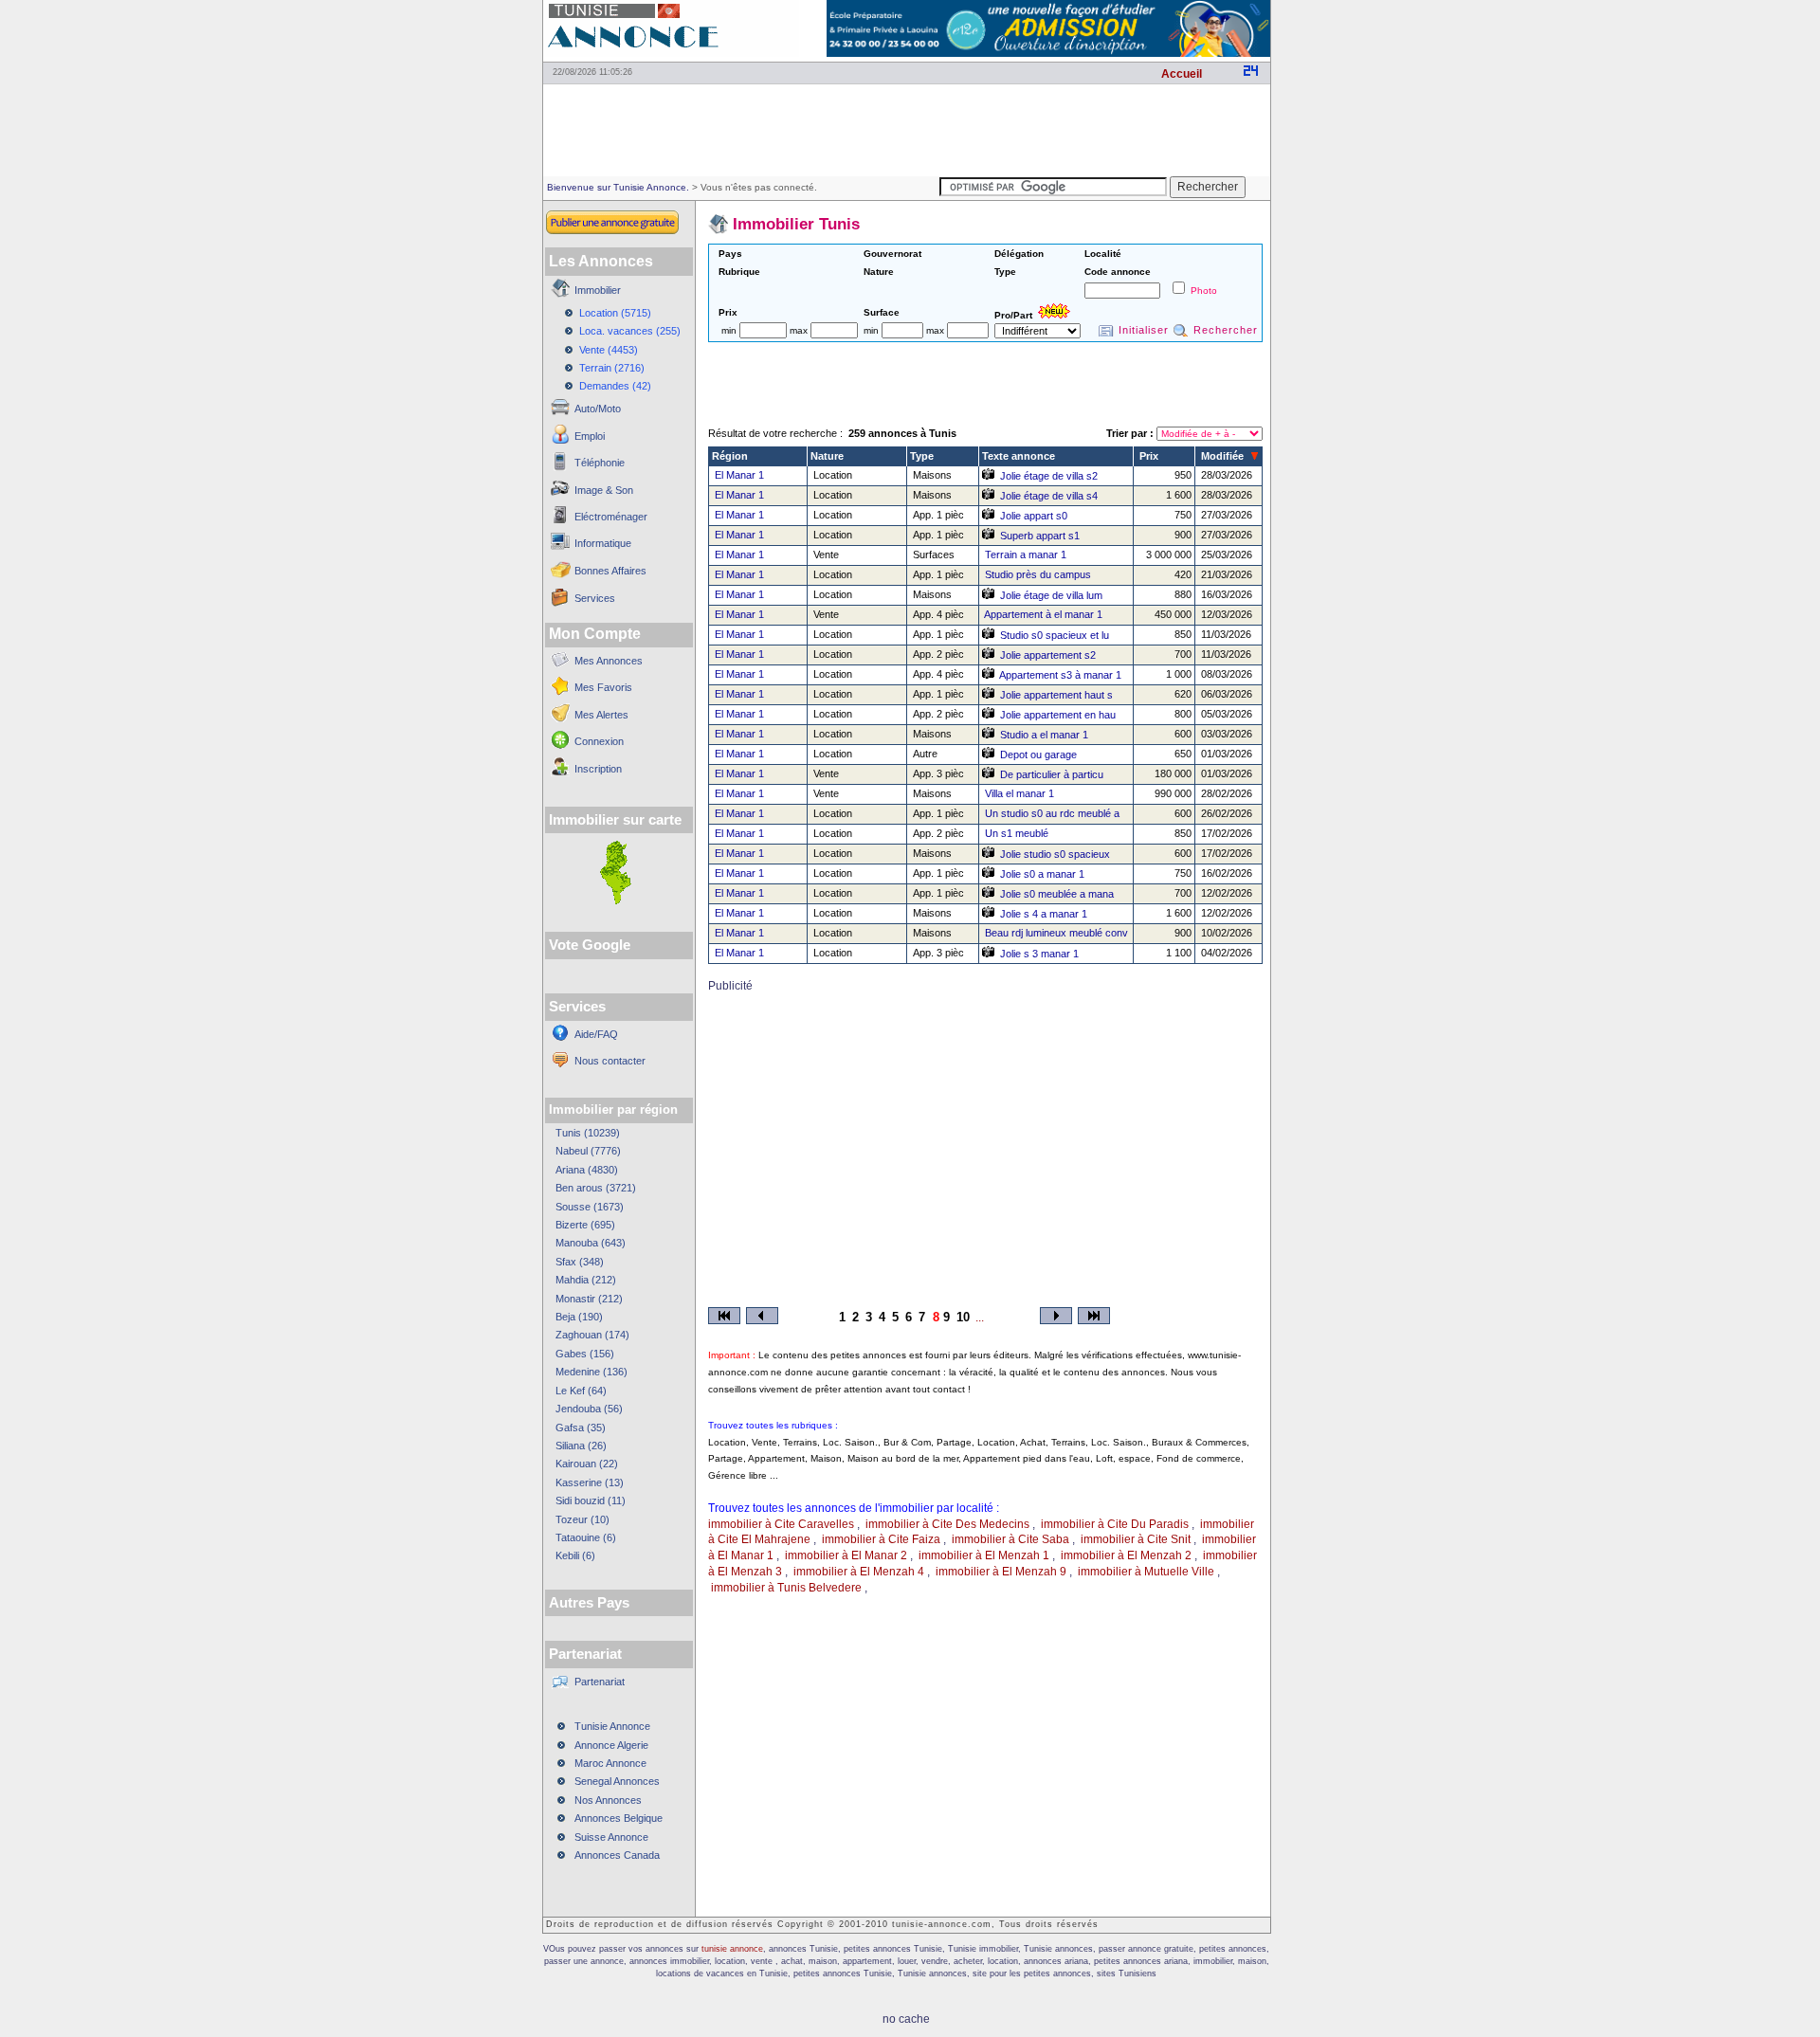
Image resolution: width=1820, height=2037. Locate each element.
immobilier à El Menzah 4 (859, 1572)
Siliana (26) (581, 1446)
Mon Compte (595, 634)
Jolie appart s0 (1034, 516)
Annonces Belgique (619, 1818)
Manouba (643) (591, 1243)
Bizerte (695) (585, 1225)
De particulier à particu (1052, 774)
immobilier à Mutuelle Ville (1146, 1572)
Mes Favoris (603, 687)
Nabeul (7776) (588, 1151)
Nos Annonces (608, 1800)
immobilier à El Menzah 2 (1126, 1555)
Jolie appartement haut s (1056, 695)
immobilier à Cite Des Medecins (947, 1524)
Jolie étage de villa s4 (1049, 496)
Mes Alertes (601, 715)
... (980, 1318)
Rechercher (1226, 330)
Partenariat (600, 1682)
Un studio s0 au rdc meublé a (1052, 813)
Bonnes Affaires (610, 571)
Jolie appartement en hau (1058, 715)
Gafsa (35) (581, 1428)
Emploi (590, 436)
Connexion (599, 741)
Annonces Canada (617, 1855)
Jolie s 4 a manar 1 (1044, 914)
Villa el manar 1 (1019, 793)
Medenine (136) (591, 1372)
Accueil (1182, 74)
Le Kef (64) (581, 1391)
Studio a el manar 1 (1044, 735)
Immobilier (598, 290)
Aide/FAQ (596, 1034)
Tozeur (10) (582, 1519)
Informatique (603, 543)
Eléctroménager (611, 517)
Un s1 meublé (1017, 833)
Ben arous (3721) (596, 1188)
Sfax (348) (580, 1262)
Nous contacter (610, 1061)
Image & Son (604, 490)
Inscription (598, 769)
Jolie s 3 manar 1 (1039, 954)
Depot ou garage (1038, 755)
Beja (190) (579, 1317)
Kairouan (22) (587, 1464)
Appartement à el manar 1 (1043, 614)
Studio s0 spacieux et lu (1055, 635)
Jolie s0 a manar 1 (1042, 874)
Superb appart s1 (1040, 536)
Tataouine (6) (586, 1537)
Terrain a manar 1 (1026, 555)
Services (595, 598)
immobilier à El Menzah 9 (1001, 1572)
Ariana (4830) (587, 1170)
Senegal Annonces (617, 1781)
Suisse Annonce (611, 1837)
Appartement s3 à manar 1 (1060, 675)
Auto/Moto (598, 409)
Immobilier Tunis (796, 224)
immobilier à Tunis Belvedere (786, 1588)
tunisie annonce (732, 1949)
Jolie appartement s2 (1048, 655)
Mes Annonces (609, 661)
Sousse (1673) (590, 1207)
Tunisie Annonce (612, 1726)
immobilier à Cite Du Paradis (1115, 1524)
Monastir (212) (589, 1299)
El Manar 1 (739, 475)
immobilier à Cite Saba (1010, 1539)
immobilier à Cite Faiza (881, 1539)
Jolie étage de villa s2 (1049, 476)
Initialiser (1144, 330)
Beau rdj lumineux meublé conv (1056, 933)
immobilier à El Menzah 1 (984, 1555)
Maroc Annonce (610, 1763)
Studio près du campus (1038, 574)
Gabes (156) (585, 1354)
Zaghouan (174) (592, 1335)
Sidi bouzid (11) (591, 1500)
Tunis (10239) (588, 1133)
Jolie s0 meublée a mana (1057, 894)
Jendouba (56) (589, 1409)
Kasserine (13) (590, 1482)
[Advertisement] (906, 129)
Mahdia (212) (586, 1280)
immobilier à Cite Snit (1136, 1539)
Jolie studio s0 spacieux (1055, 854)
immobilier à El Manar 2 (846, 1555)
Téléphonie (600, 463)
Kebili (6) (575, 1555)
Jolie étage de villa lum (1051, 595)
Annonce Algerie (611, 1745)
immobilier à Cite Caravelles (781, 1524)
